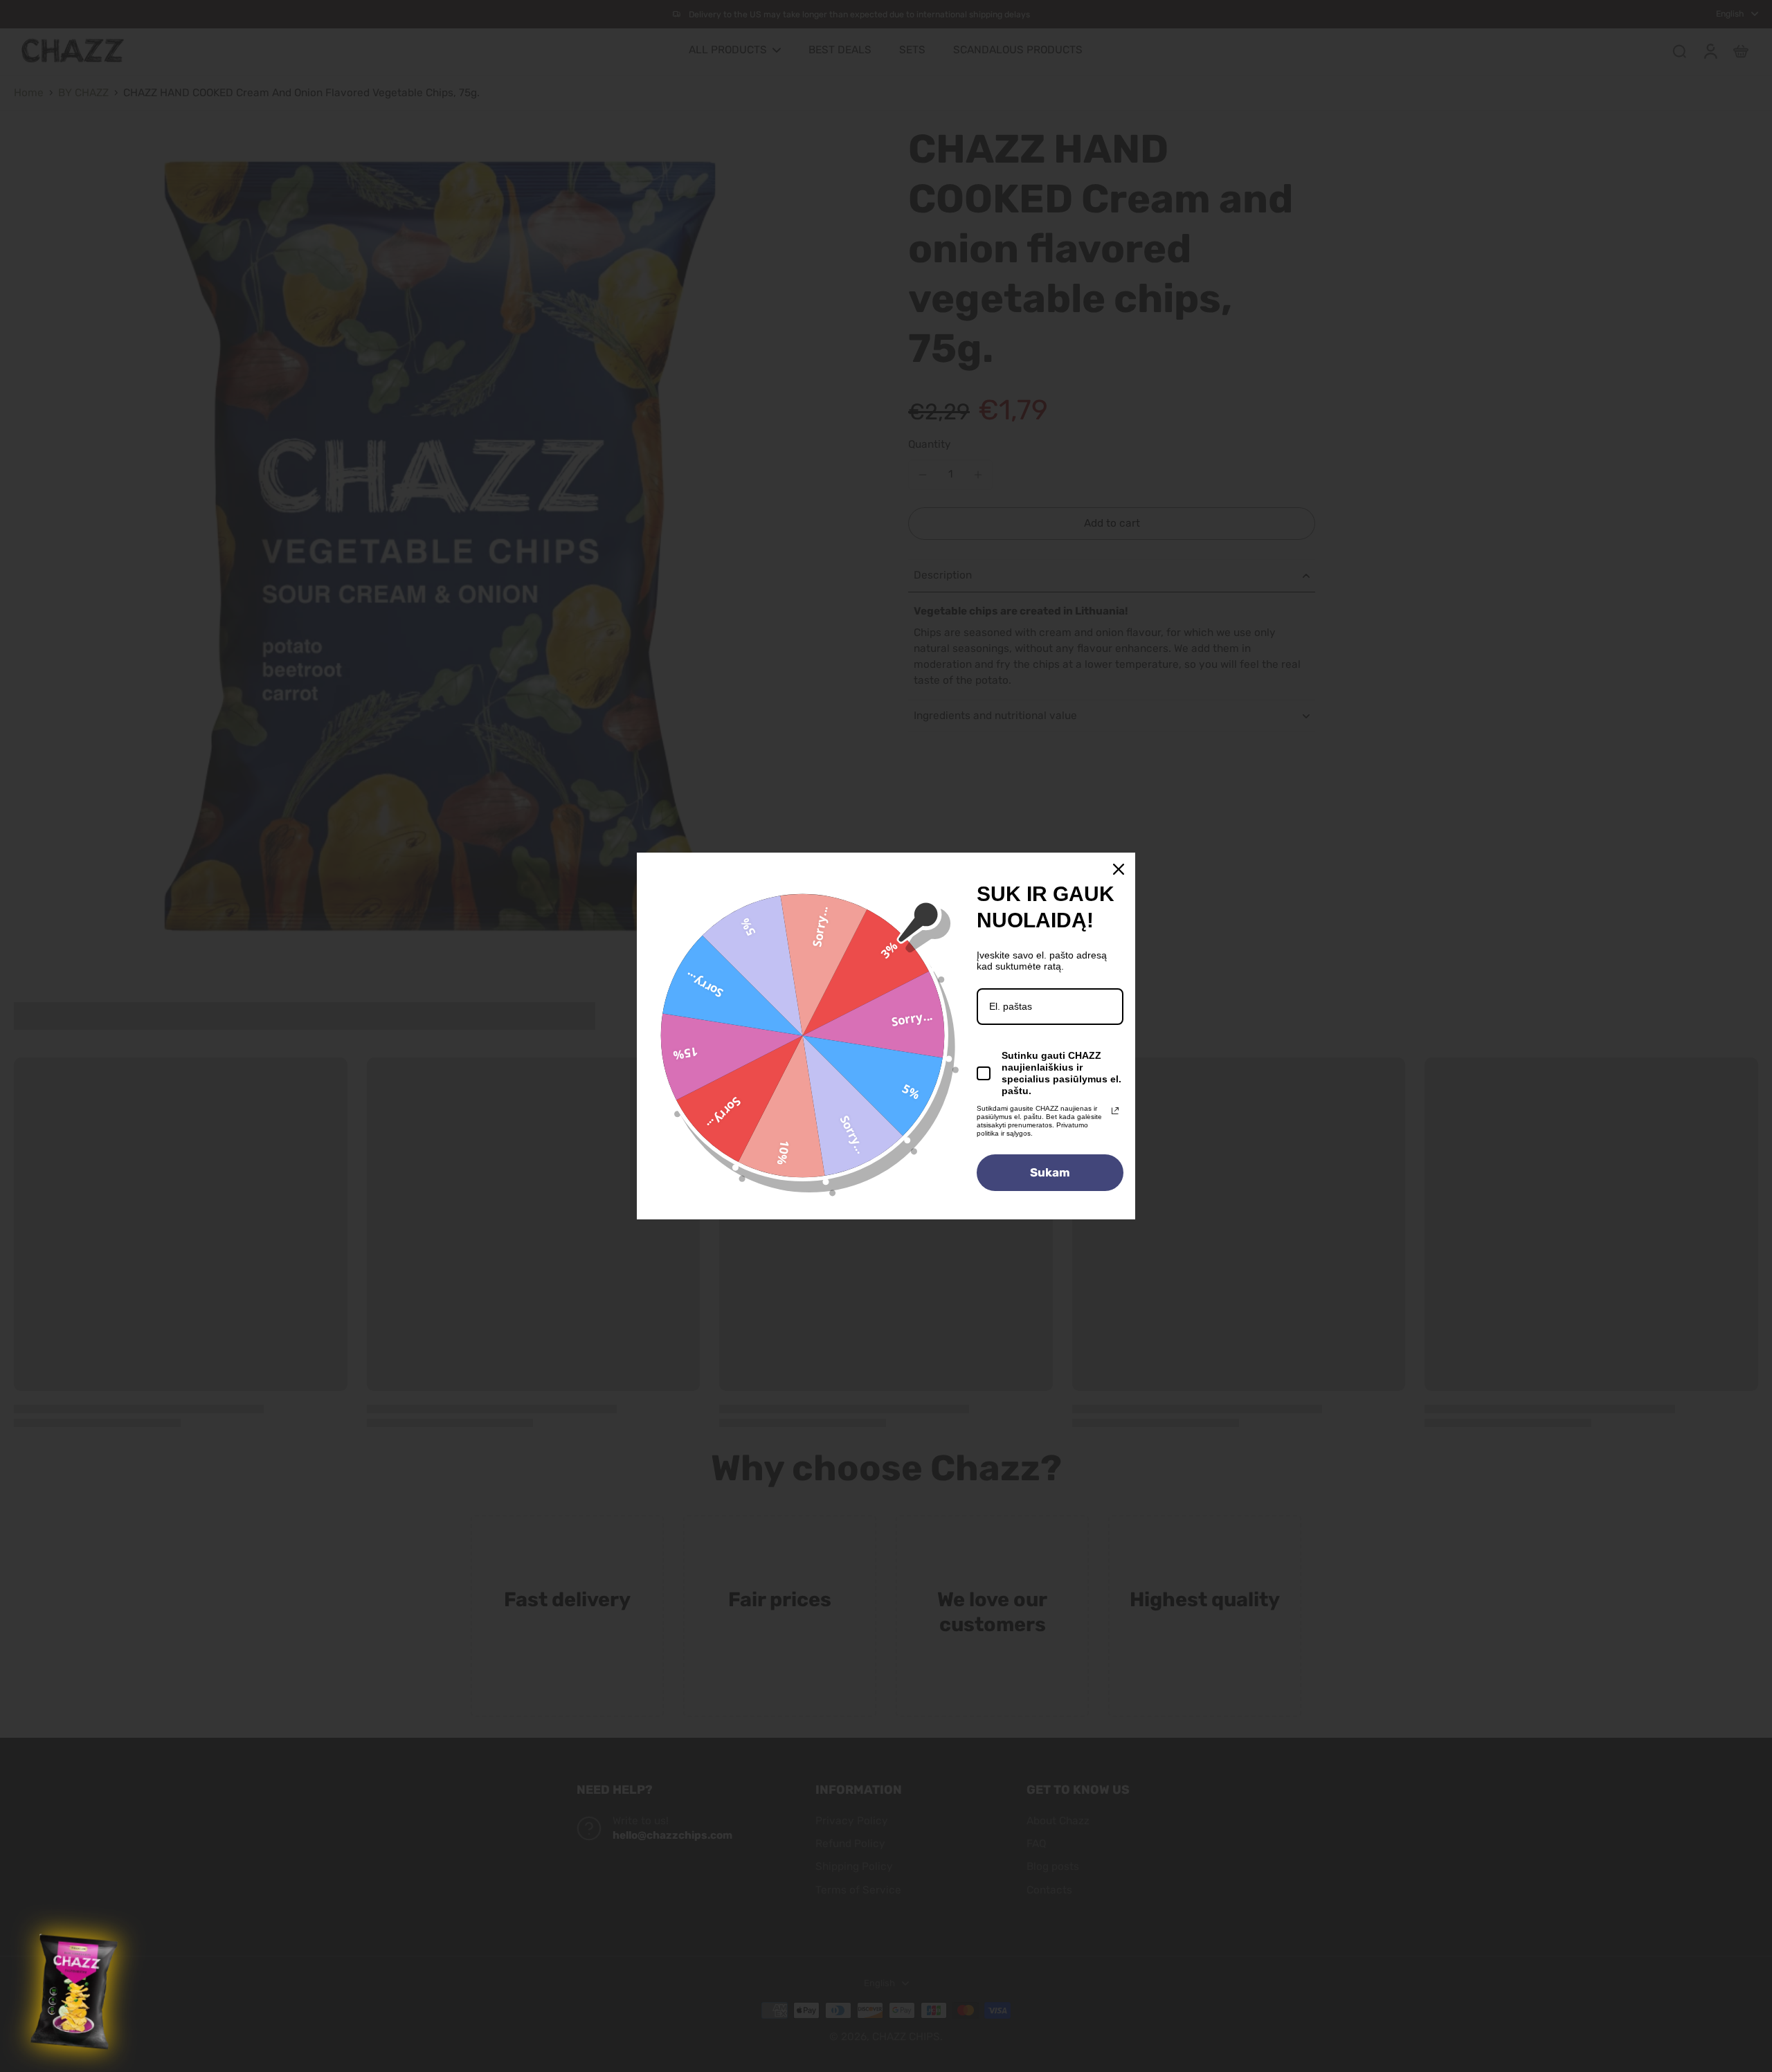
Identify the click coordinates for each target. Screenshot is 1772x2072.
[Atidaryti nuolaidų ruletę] (76, 1992)
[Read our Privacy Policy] (1115, 1111)
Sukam (1050, 1172)
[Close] (1119, 869)
